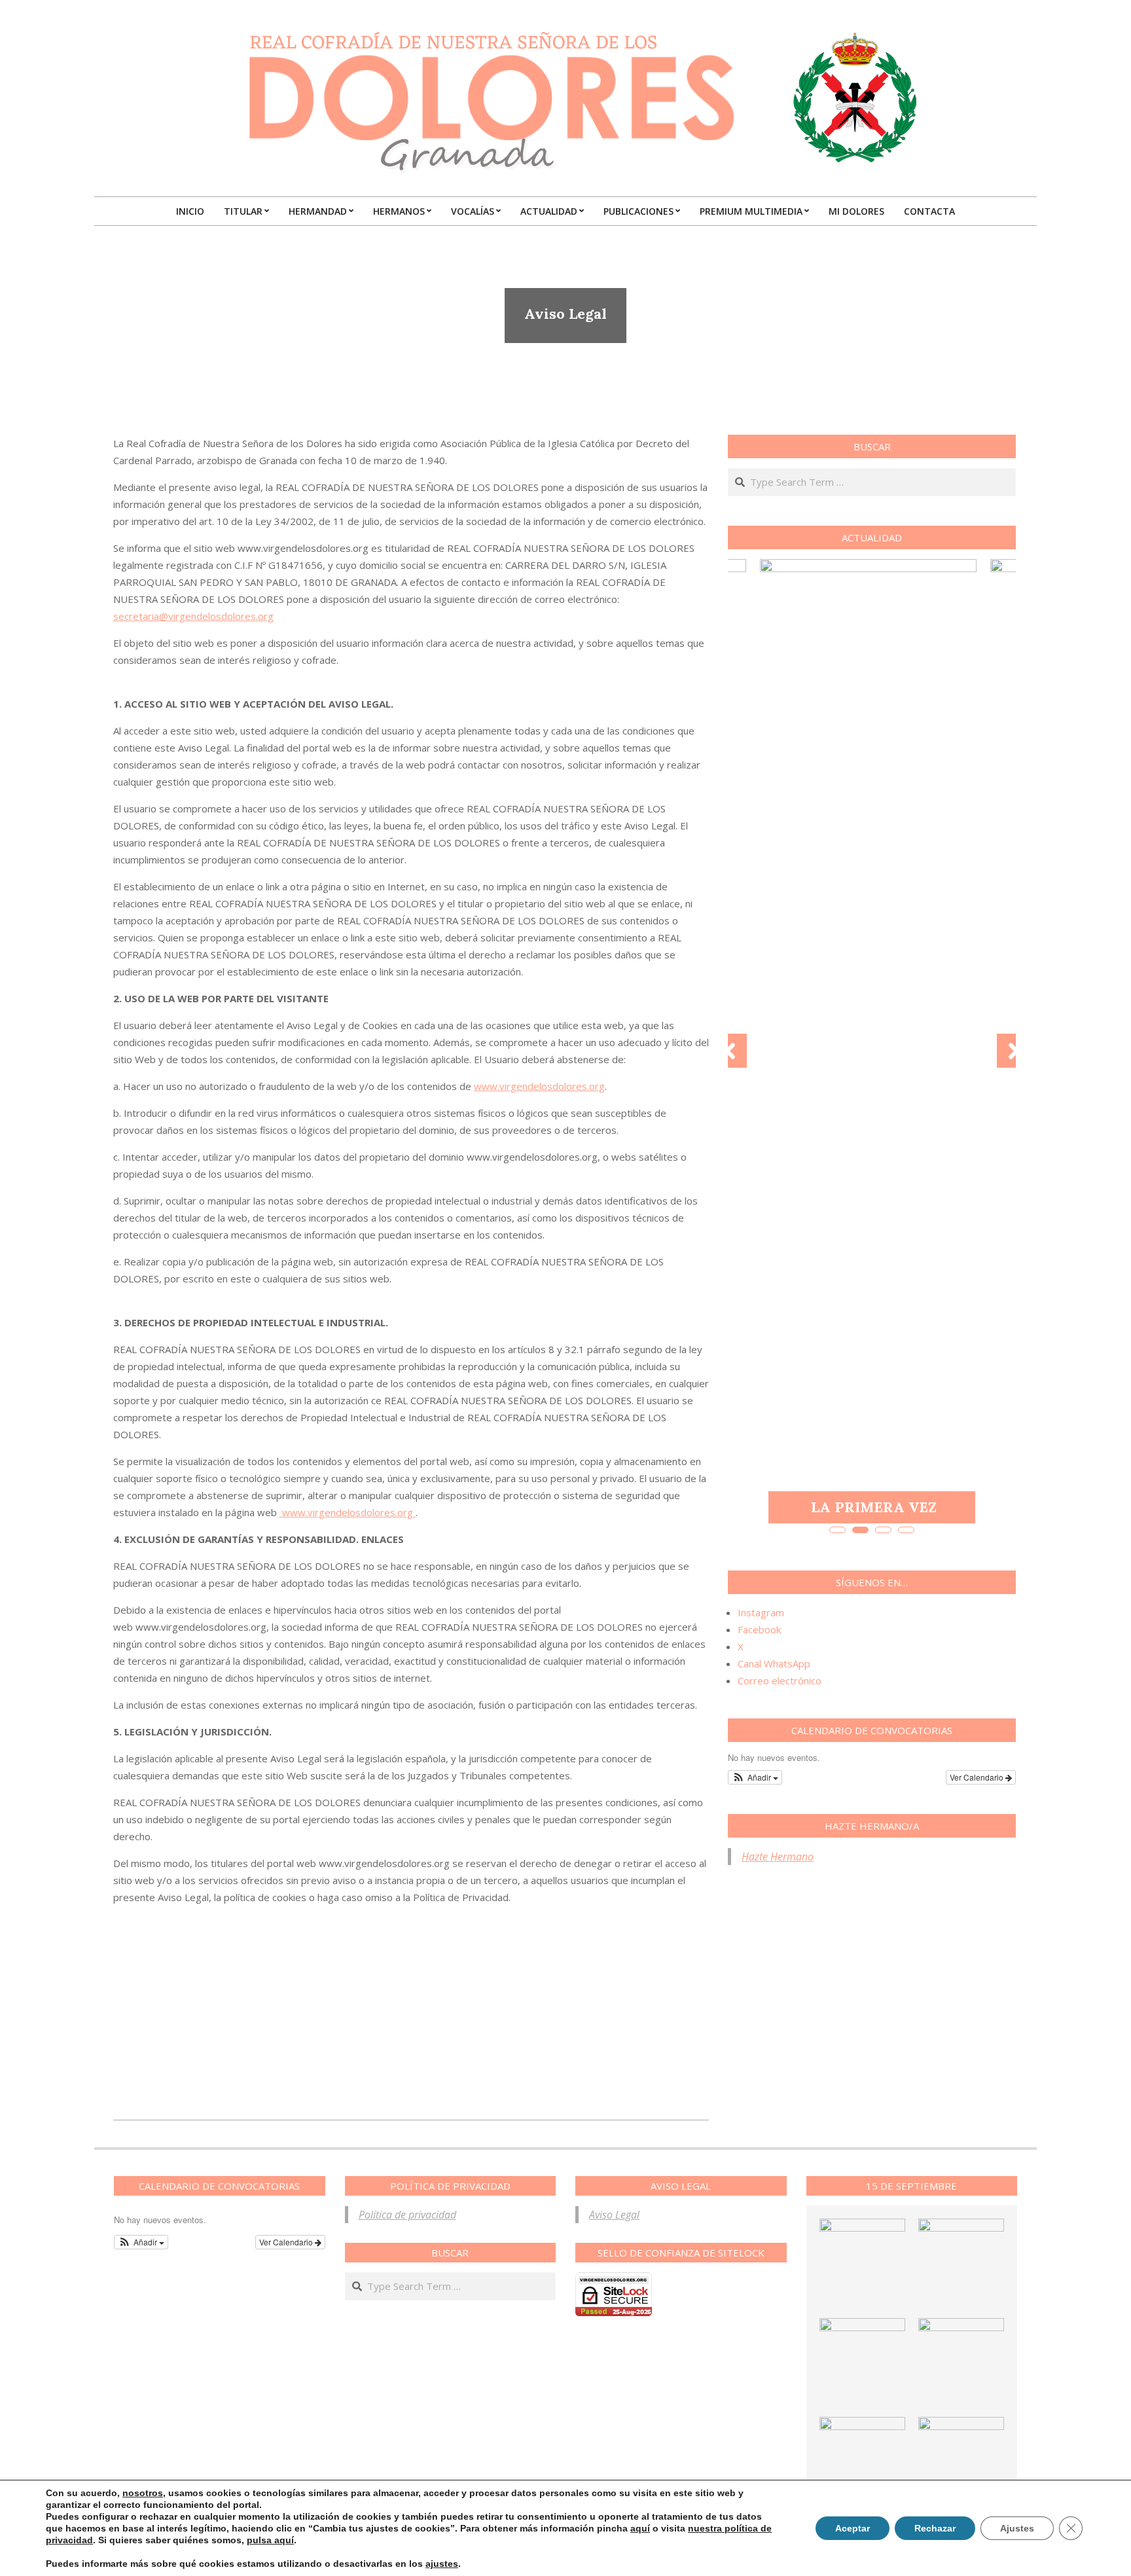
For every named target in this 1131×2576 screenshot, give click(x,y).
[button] (755, 1777)
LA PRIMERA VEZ (874, 1507)
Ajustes (1017, 2528)
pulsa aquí (270, 2540)
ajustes (442, 2564)
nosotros (143, 2493)
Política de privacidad (407, 2215)
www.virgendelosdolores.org (539, 1086)
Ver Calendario (978, 1777)
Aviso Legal (614, 2215)
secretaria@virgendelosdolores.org (193, 616)
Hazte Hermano (778, 1857)
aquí (640, 2528)
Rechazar (935, 2528)
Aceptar (853, 2528)
